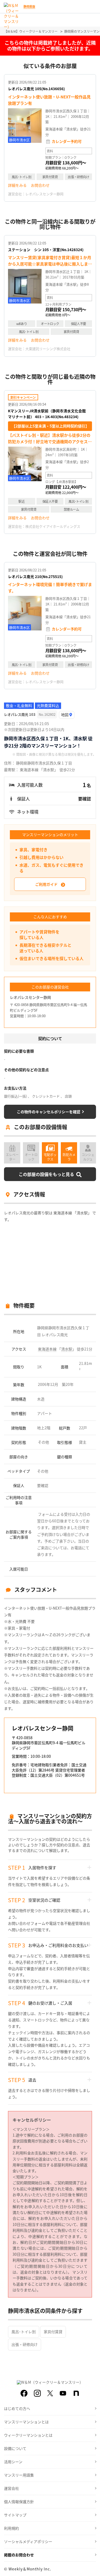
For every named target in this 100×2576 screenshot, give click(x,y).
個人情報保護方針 (19, 2502)
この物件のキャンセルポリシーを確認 (49, 1112)
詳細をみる (17, 185)
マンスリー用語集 (19, 2475)
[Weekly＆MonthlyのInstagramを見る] (37, 2393)
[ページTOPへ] (92, 2568)
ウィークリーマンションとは (28, 2435)
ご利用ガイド (46, 884)
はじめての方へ (17, 2408)
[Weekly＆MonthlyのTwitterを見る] (50, 2393)
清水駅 (67, 1349)
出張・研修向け (25, 2344)
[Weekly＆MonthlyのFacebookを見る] (24, 2393)
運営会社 (11, 2488)
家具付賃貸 (53, 2332)
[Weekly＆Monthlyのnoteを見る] (76, 2393)
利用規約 (11, 2528)
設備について (15, 2448)
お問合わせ (40, 185)
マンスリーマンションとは (26, 2422)
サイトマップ (15, 2515)
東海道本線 (47, 1349)
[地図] (67, 715)
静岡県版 (29, 6)
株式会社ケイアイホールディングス (53, 526)
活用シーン (13, 2462)
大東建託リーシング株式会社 (48, 349)
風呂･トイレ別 (24, 2332)
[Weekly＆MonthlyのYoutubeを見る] (63, 2393)
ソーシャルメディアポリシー (28, 2541)
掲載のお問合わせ (19, 2555)
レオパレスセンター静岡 (44, 194)
